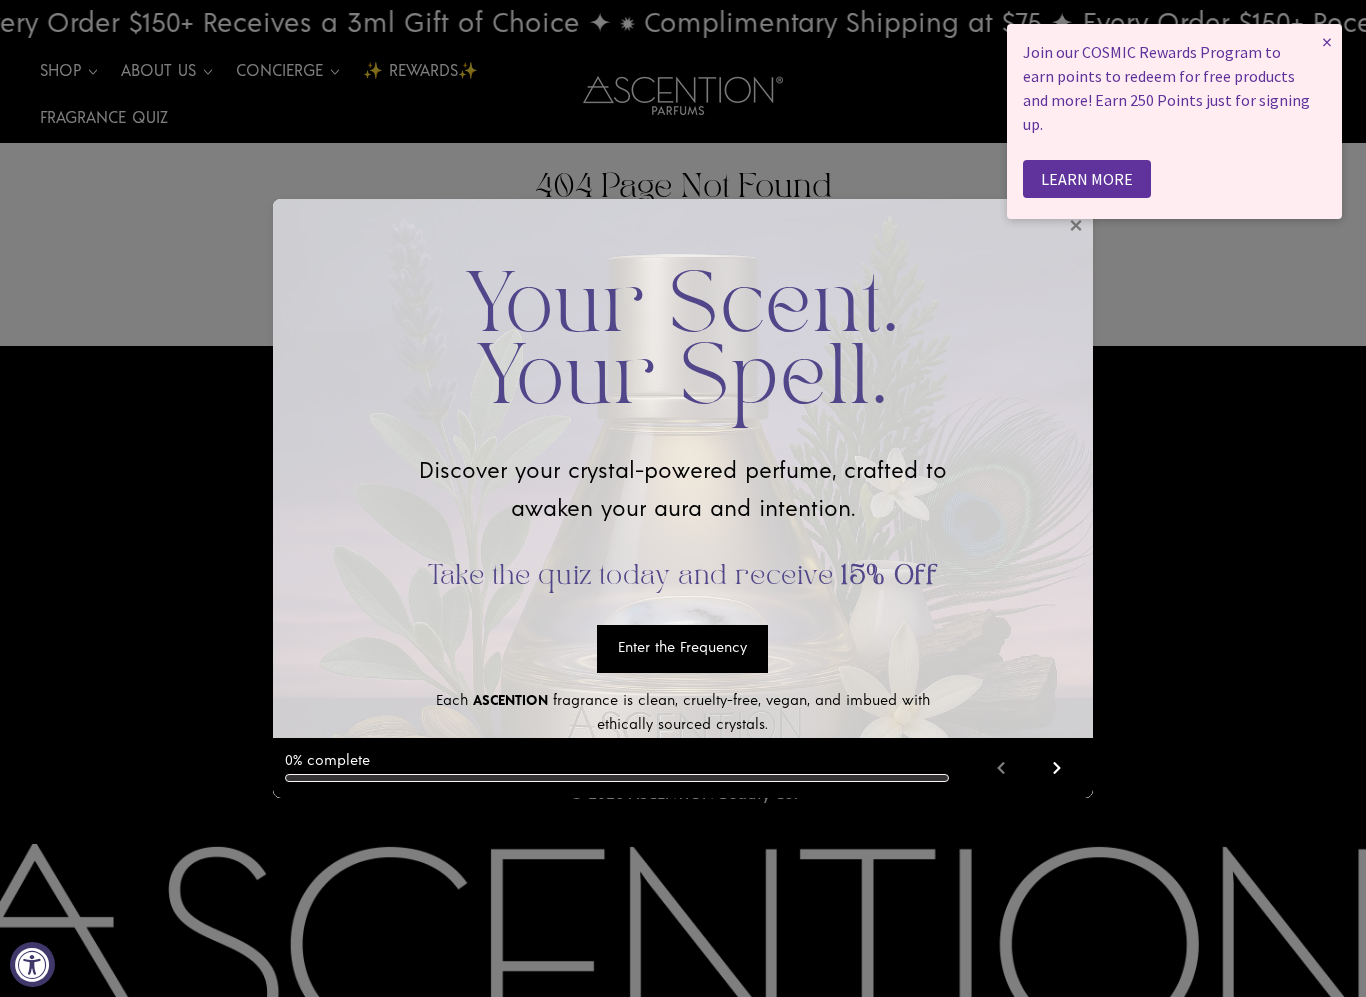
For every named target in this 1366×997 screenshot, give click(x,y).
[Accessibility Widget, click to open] (32, 964)
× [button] (1327, 41)
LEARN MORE (1087, 179)
